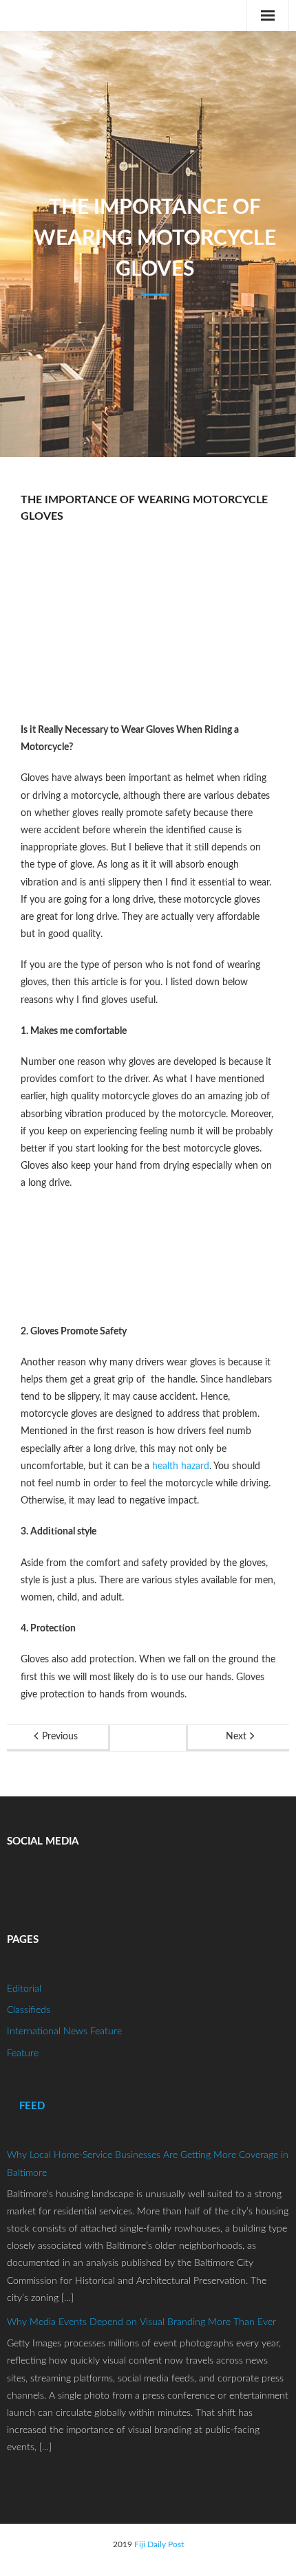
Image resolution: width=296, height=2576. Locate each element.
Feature (23, 2054)
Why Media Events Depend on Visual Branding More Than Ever (141, 2322)
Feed (32, 2106)
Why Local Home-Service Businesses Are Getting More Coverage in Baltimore (148, 2164)
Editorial (24, 1989)
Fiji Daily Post (159, 2544)
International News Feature (64, 2032)
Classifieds (29, 2010)
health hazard (181, 1466)
